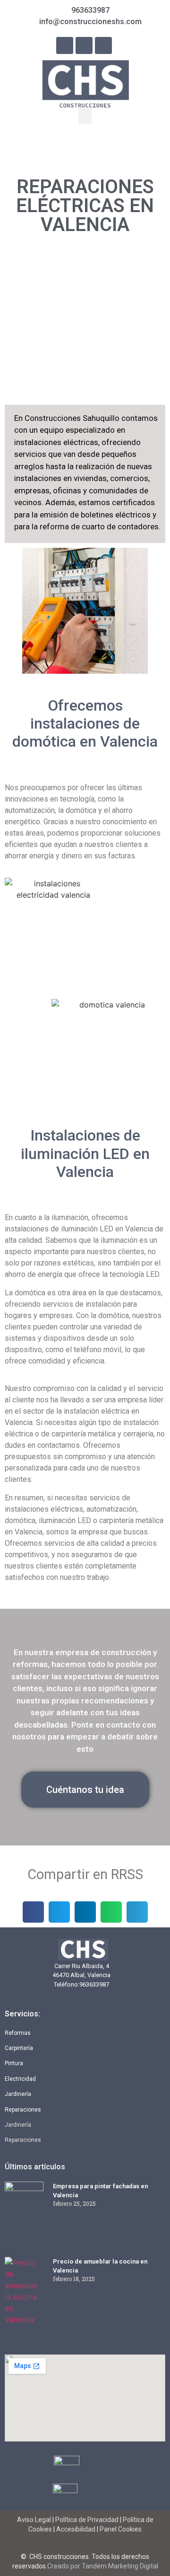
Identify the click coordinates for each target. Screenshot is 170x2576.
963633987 (94, 1984)
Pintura (14, 2063)
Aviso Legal (35, 2520)
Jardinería (18, 2094)
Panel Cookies (121, 2529)
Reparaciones (23, 2110)
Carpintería (19, 2048)
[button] (85, 116)
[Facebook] (65, 45)
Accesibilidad (76, 2529)
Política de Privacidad (87, 2520)
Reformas (18, 2033)
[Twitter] (103, 45)
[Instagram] (84, 45)
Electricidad (20, 2079)
